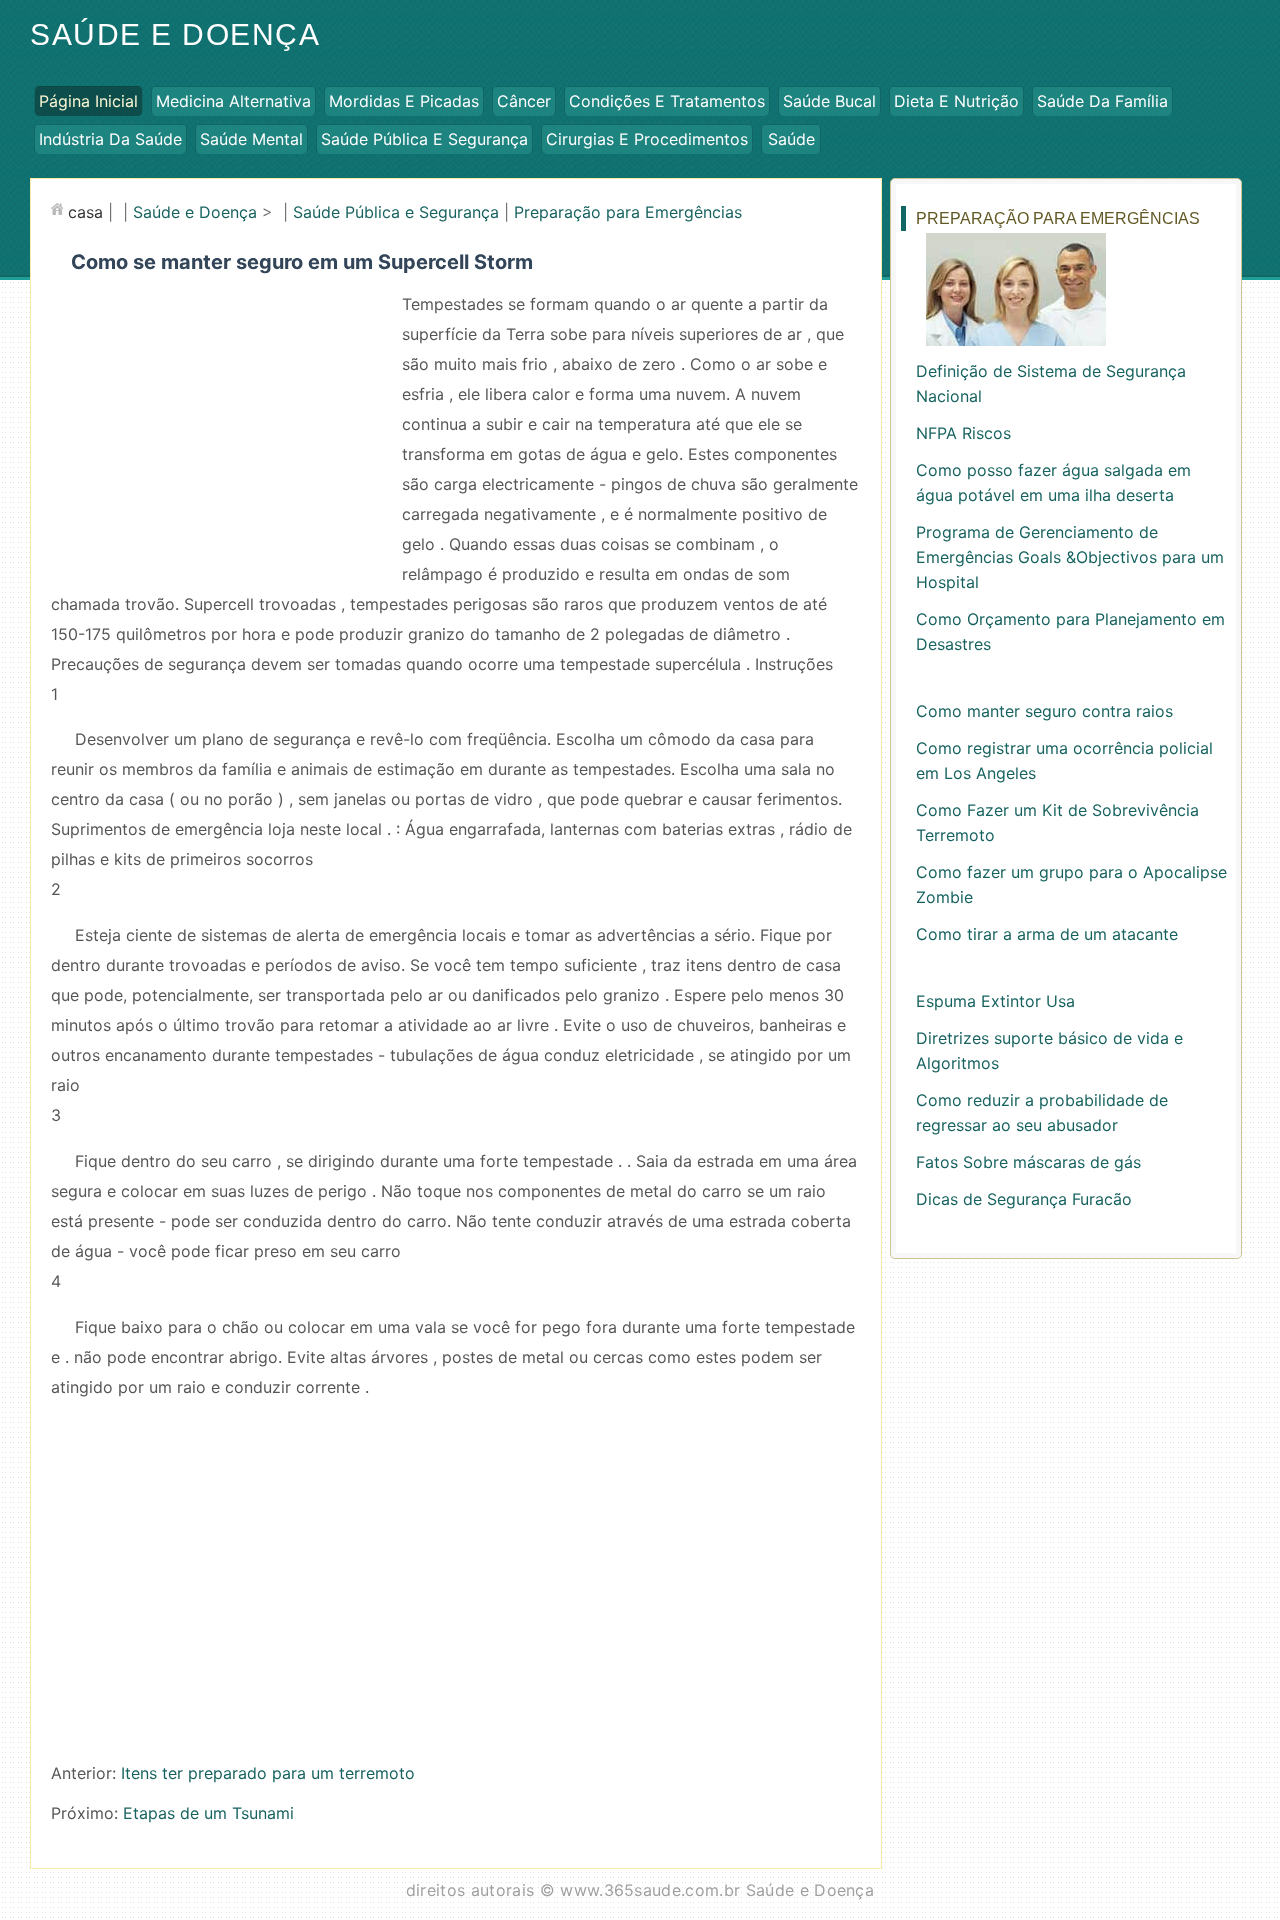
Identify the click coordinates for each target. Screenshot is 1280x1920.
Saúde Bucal (829, 101)
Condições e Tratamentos (667, 101)
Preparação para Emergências (628, 212)
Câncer (524, 101)
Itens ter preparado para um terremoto (268, 1773)
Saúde (791, 139)
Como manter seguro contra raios (1044, 711)
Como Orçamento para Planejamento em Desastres (1070, 631)
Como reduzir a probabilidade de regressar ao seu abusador (1042, 1112)
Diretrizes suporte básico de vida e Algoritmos (1049, 1050)
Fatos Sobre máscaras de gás (1028, 1162)
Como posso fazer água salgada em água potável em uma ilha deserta (1053, 482)
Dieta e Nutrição (956, 101)
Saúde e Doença (175, 34)
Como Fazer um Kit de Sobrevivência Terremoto (1057, 822)
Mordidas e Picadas (404, 101)
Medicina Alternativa (233, 101)
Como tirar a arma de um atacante (1047, 934)
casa (85, 212)
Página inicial (88, 101)
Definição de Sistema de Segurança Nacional (1051, 383)
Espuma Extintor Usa (995, 1001)
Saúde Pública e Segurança (424, 139)
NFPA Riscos (963, 433)
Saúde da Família (1102, 101)
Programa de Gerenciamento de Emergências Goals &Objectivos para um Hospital (1070, 557)
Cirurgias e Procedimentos (647, 139)
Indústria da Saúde (110, 139)
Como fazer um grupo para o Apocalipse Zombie (1071, 884)
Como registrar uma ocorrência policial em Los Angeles (1064, 760)
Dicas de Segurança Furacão (1024, 1199)
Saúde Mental (251, 139)
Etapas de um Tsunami (208, 1813)
